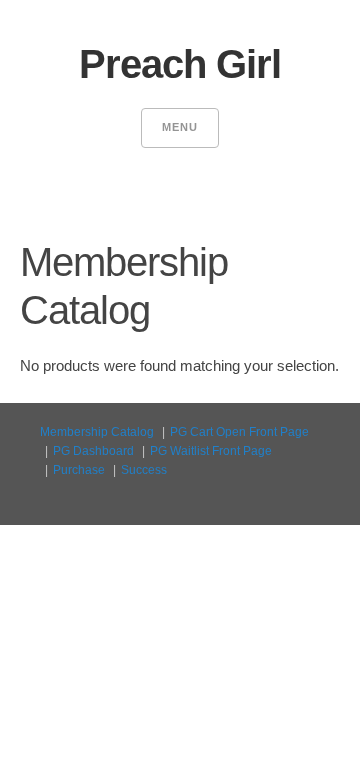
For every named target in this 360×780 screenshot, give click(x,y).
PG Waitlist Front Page (211, 451)
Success (144, 470)
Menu (180, 127)
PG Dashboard (93, 451)
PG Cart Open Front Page (239, 432)
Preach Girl (180, 64)
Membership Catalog (97, 432)
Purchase (79, 470)
